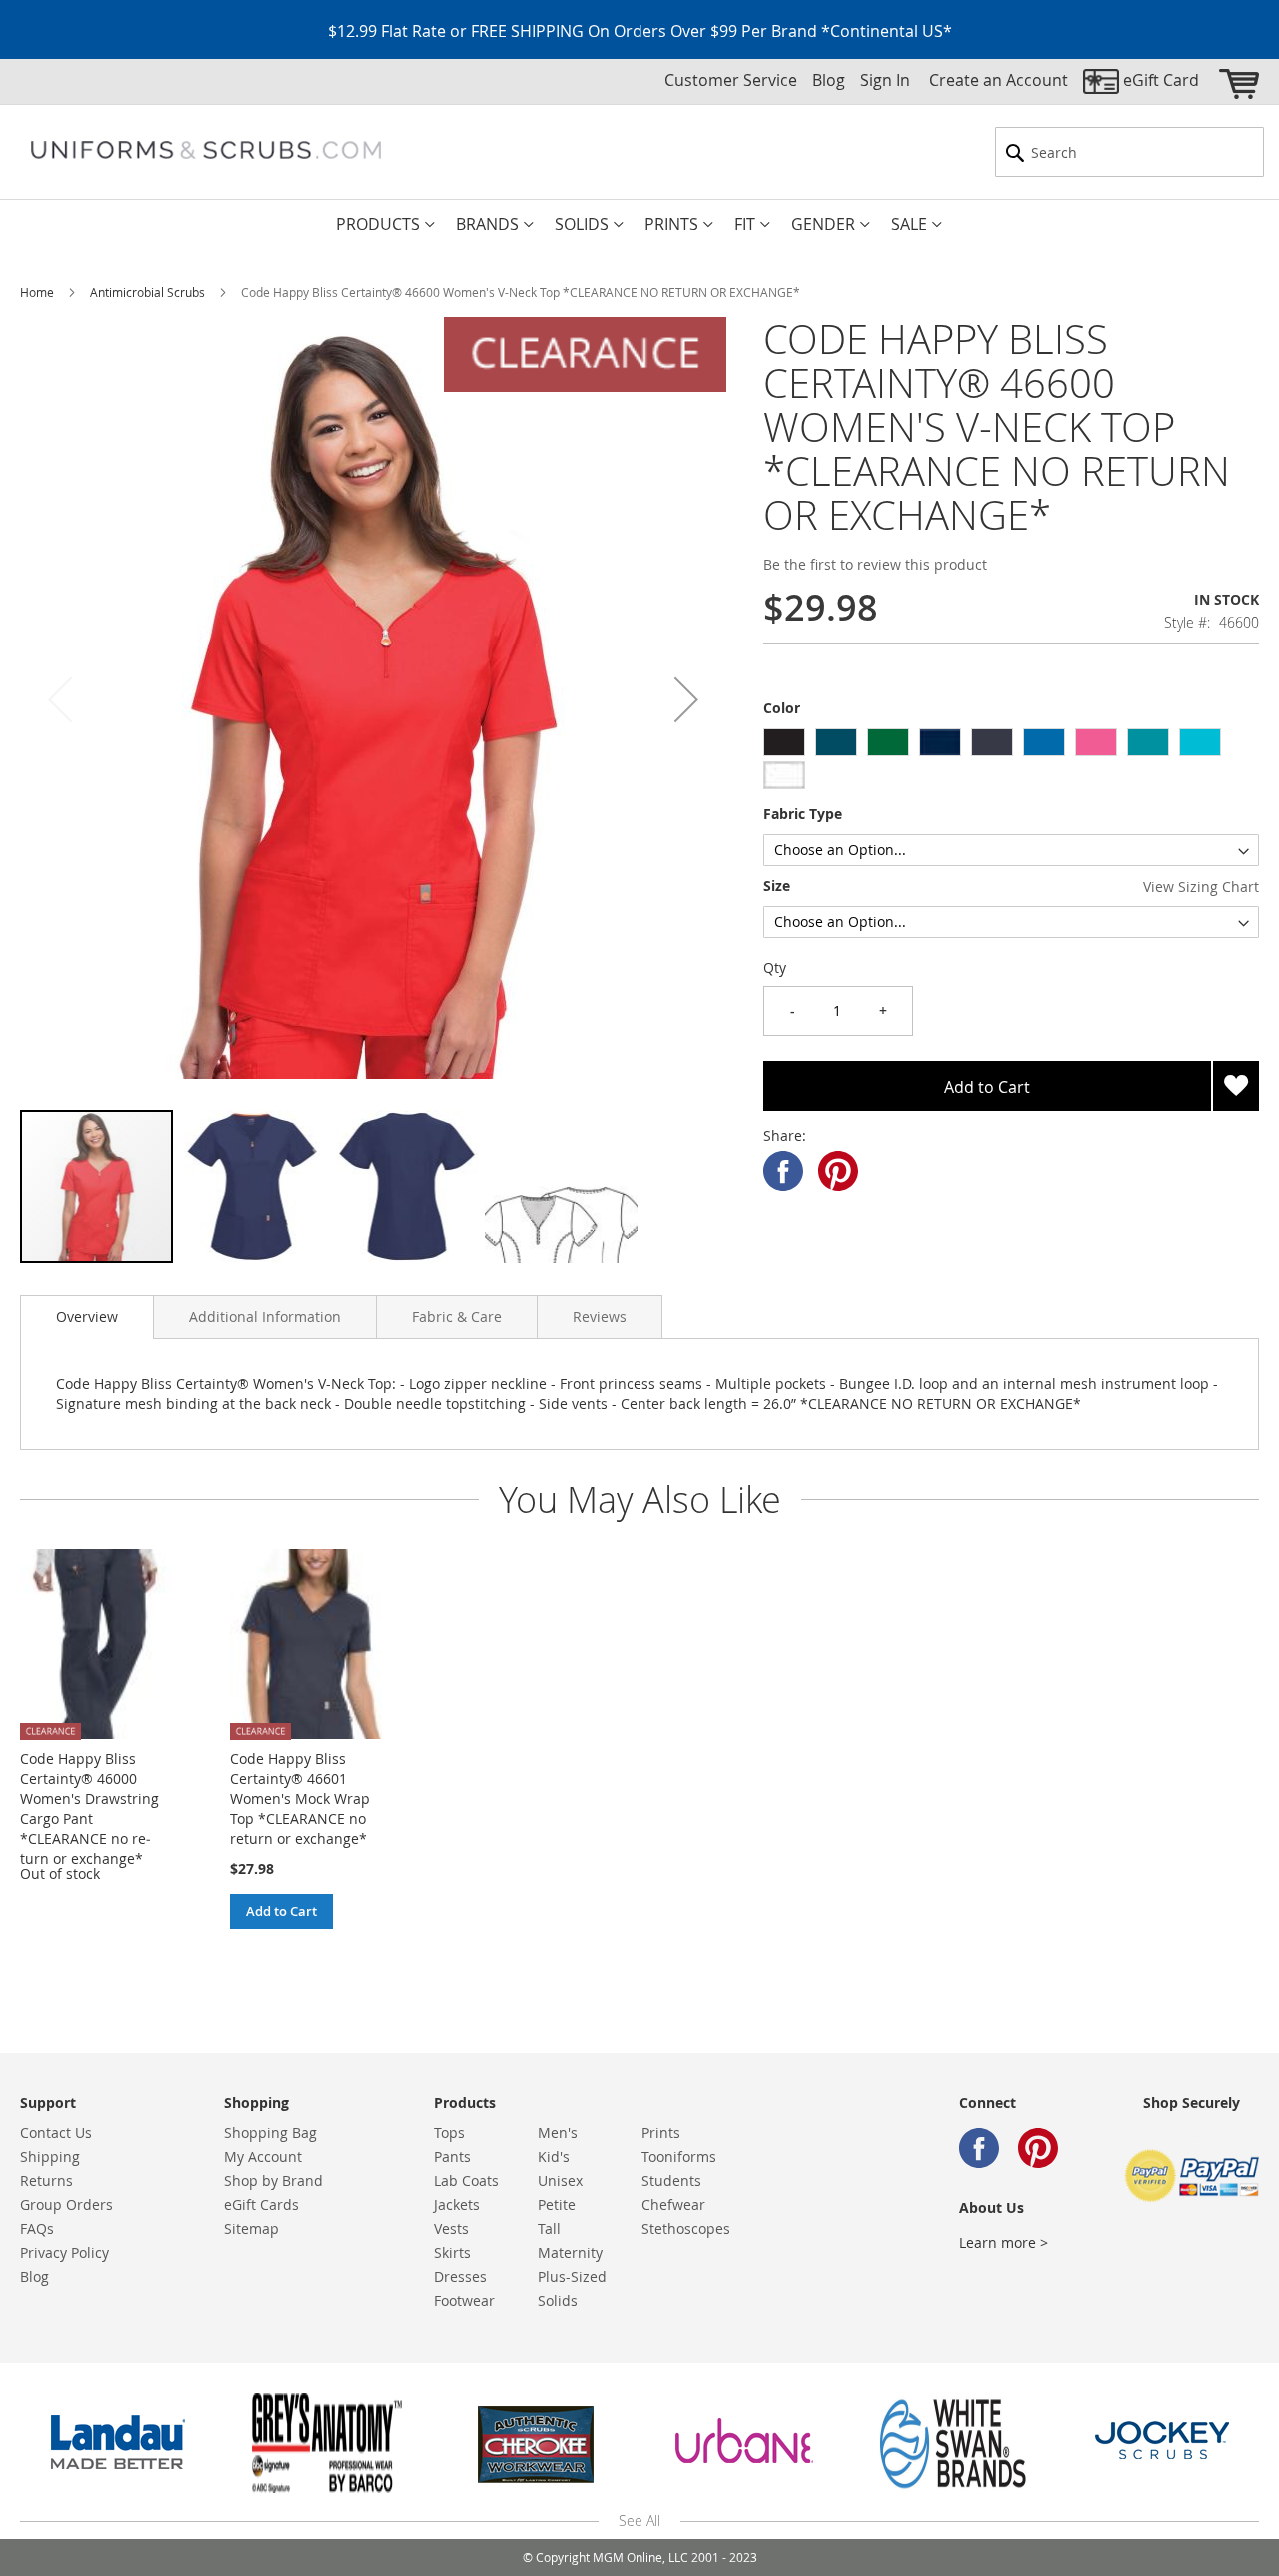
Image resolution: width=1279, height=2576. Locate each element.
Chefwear (673, 2205)
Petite (557, 2205)
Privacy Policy (64, 2253)
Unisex (560, 2181)
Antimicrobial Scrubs (147, 292)
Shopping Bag (270, 2133)
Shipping (50, 2157)
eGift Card (1161, 80)
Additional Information (265, 1316)
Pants (452, 2157)
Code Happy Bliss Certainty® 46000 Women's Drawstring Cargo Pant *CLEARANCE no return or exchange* (89, 1808)
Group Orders (66, 2205)
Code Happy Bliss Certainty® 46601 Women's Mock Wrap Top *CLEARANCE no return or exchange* (300, 1798)
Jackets (457, 2205)
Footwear (464, 2301)
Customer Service (731, 80)
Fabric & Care (457, 1316)
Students (671, 2181)
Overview (87, 1316)
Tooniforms (679, 2157)
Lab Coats (466, 2181)
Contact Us (56, 2133)
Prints (661, 2133)
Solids (558, 2301)
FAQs (37, 2229)
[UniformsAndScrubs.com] (206, 150)
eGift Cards (261, 2205)
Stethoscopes (686, 2229)
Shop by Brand (273, 2181)
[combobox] (1130, 152)
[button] (686, 700)
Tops (449, 2133)
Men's (558, 2133)
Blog (829, 80)
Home (37, 292)
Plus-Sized (572, 2277)
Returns (46, 2181)
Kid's (554, 2157)
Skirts (452, 2253)
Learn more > (1004, 2243)
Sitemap (251, 2229)
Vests (451, 2229)
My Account (263, 2157)
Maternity (570, 2253)
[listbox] (1011, 761)
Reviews (600, 1316)
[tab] (87, 1317)
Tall (549, 2229)
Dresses (460, 2277)
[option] (784, 742)
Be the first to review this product (875, 564)
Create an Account (999, 80)
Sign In (885, 80)
